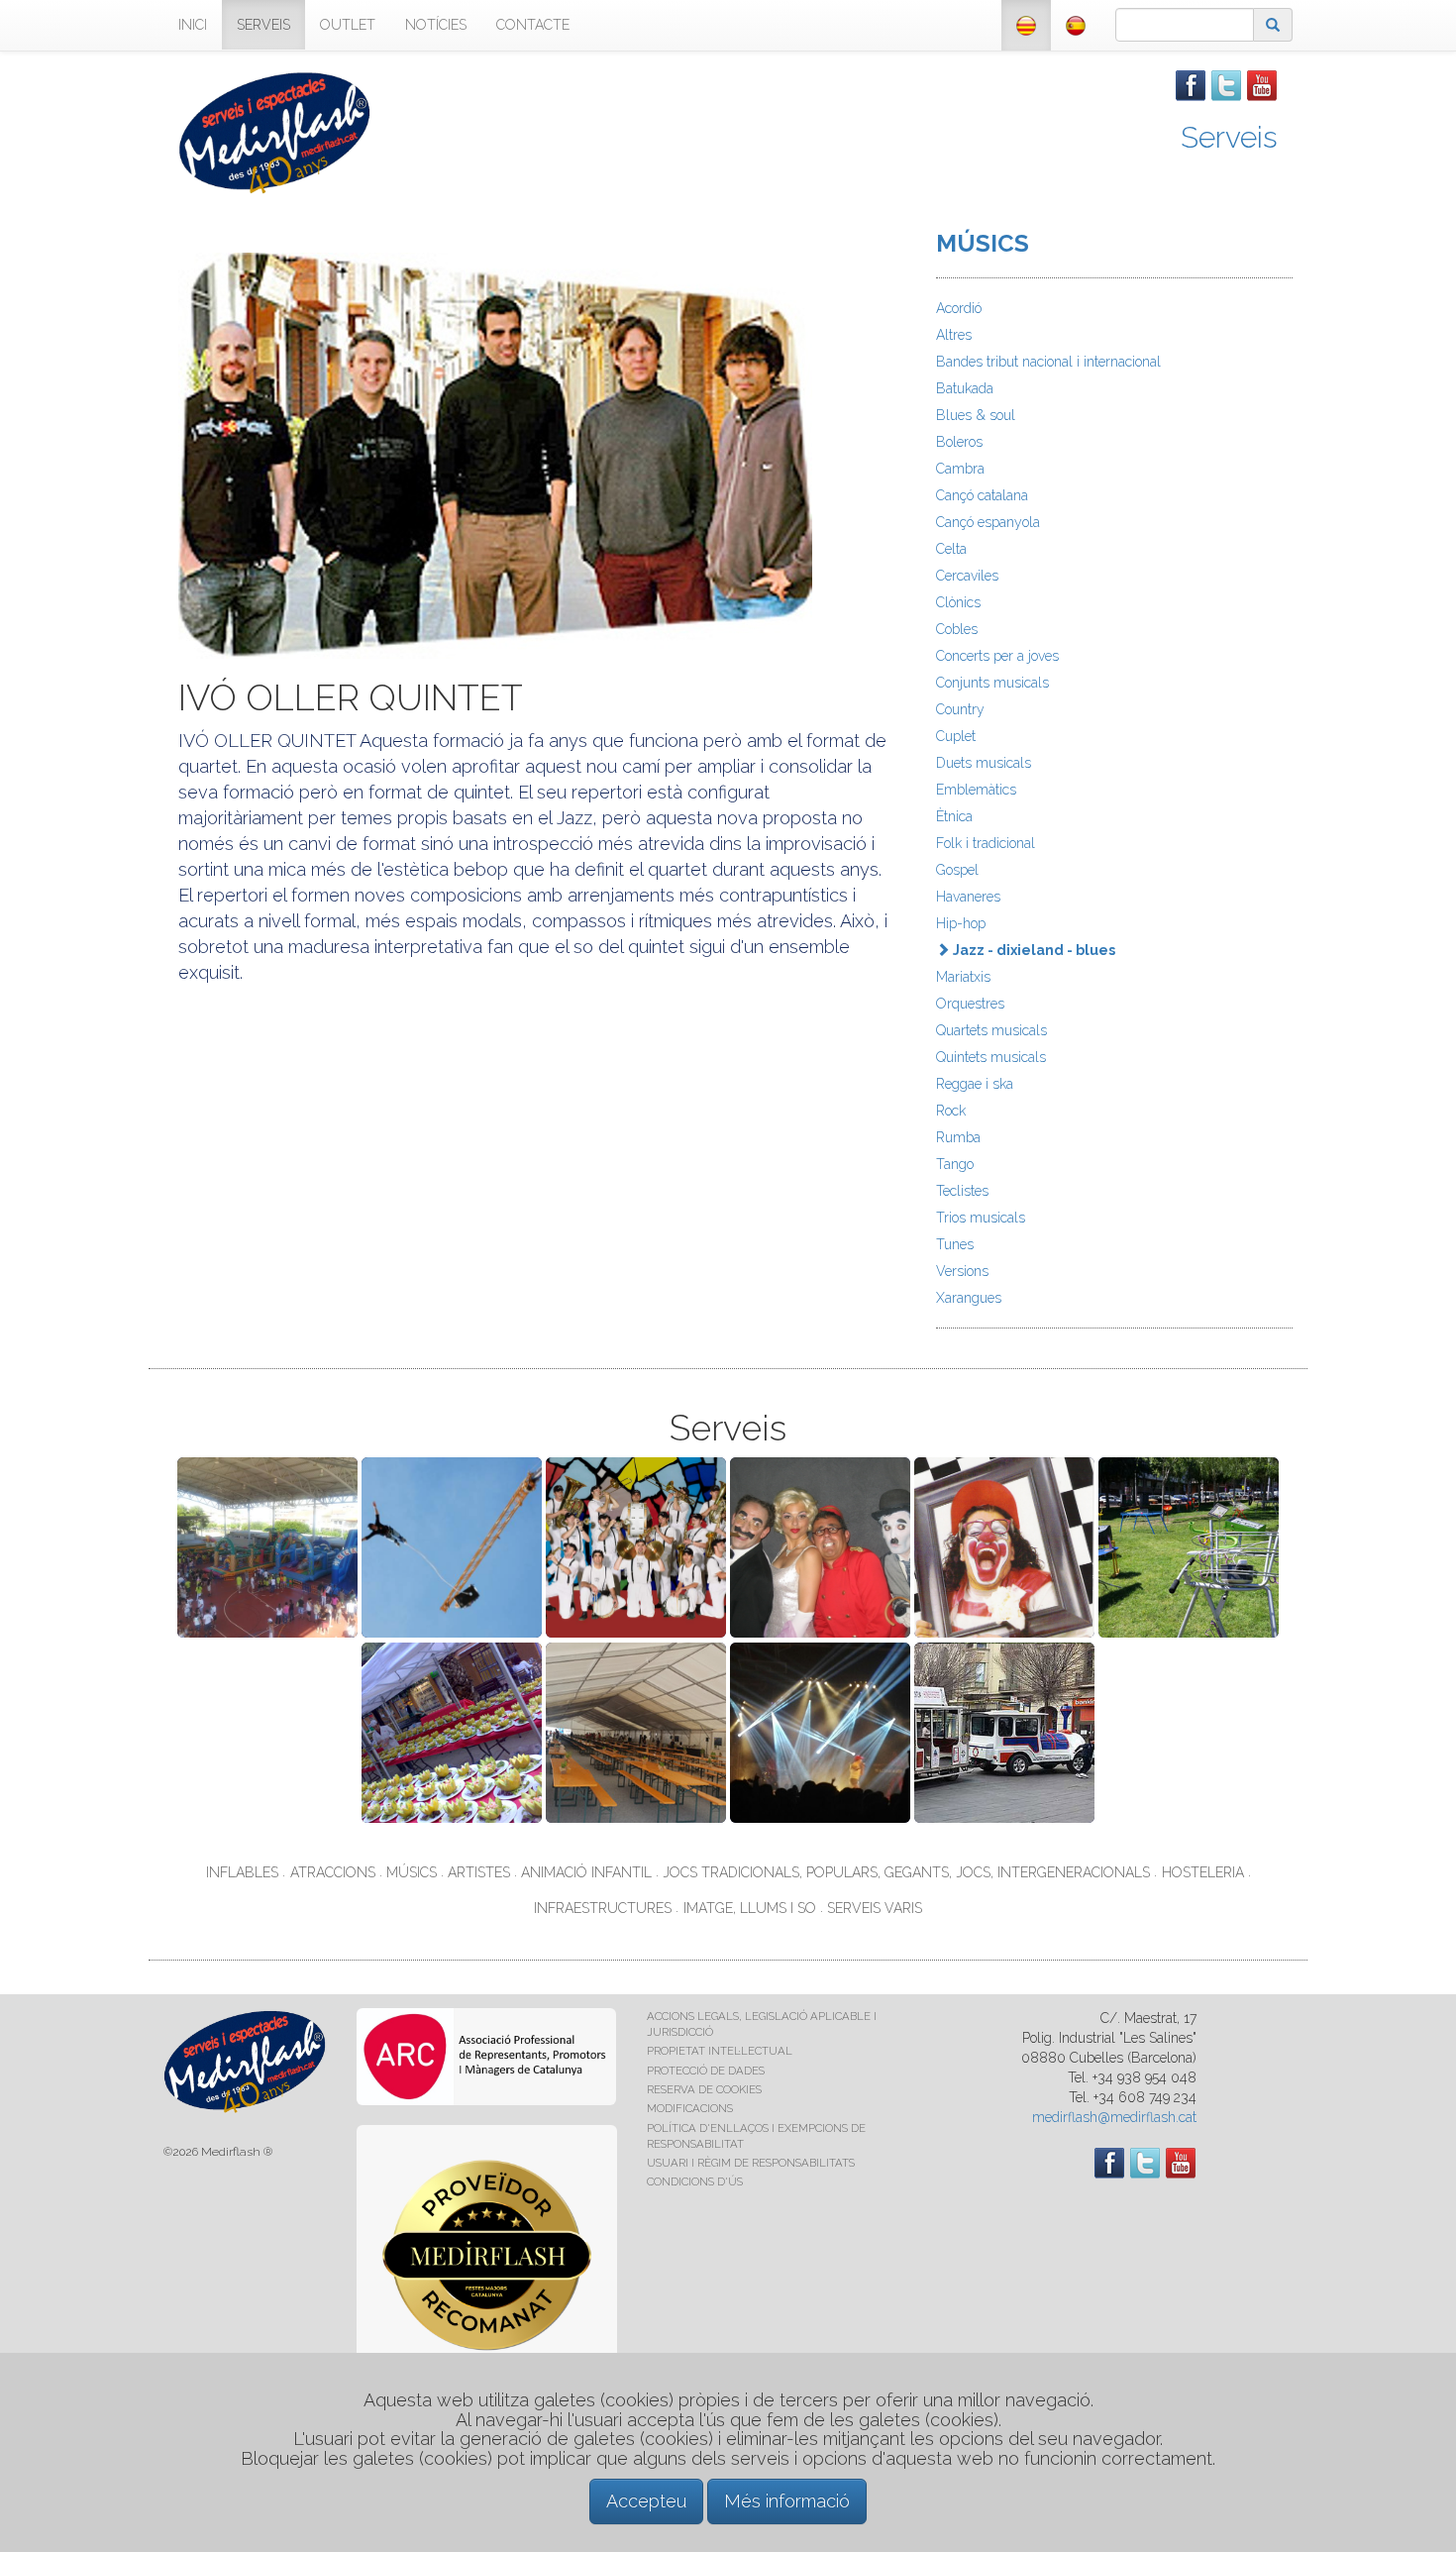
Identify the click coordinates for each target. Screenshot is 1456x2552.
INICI (193, 25)
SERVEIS (263, 25)
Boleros (959, 442)
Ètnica (954, 816)
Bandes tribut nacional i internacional (1048, 362)
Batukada (965, 388)
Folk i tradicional (986, 843)
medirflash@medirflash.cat (1114, 2117)
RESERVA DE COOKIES (704, 2089)
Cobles (957, 629)
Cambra (960, 469)
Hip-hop (961, 923)
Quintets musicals (991, 1057)
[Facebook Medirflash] (1191, 84)
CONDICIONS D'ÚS (695, 2181)
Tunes (955, 1244)
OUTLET (348, 25)
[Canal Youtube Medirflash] (1262, 84)
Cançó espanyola (988, 522)
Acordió (959, 308)
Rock (951, 1111)
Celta (951, 549)
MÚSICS (983, 243)
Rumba (958, 1137)
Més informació (787, 2501)
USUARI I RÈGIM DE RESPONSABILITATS (751, 2163)
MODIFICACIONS (690, 2108)
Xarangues (969, 1298)
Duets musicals (984, 763)
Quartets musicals (991, 1030)
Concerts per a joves (997, 656)
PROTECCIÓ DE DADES (706, 2071)
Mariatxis (963, 977)
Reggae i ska (975, 1084)
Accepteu (646, 2501)
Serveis (1229, 137)
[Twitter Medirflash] (1226, 84)
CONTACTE (533, 25)
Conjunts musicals (992, 683)
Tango (955, 1164)
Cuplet (956, 736)
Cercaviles (967, 576)
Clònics (958, 602)
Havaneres (968, 897)
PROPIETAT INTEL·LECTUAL (720, 2051)
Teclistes (962, 1191)
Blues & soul (976, 415)
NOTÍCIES (436, 25)
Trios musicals (981, 1218)
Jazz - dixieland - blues (1033, 950)
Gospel (957, 870)
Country (960, 709)
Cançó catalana (982, 495)
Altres (954, 335)
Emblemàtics (976, 790)
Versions (962, 1271)
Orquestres (970, 1004)
